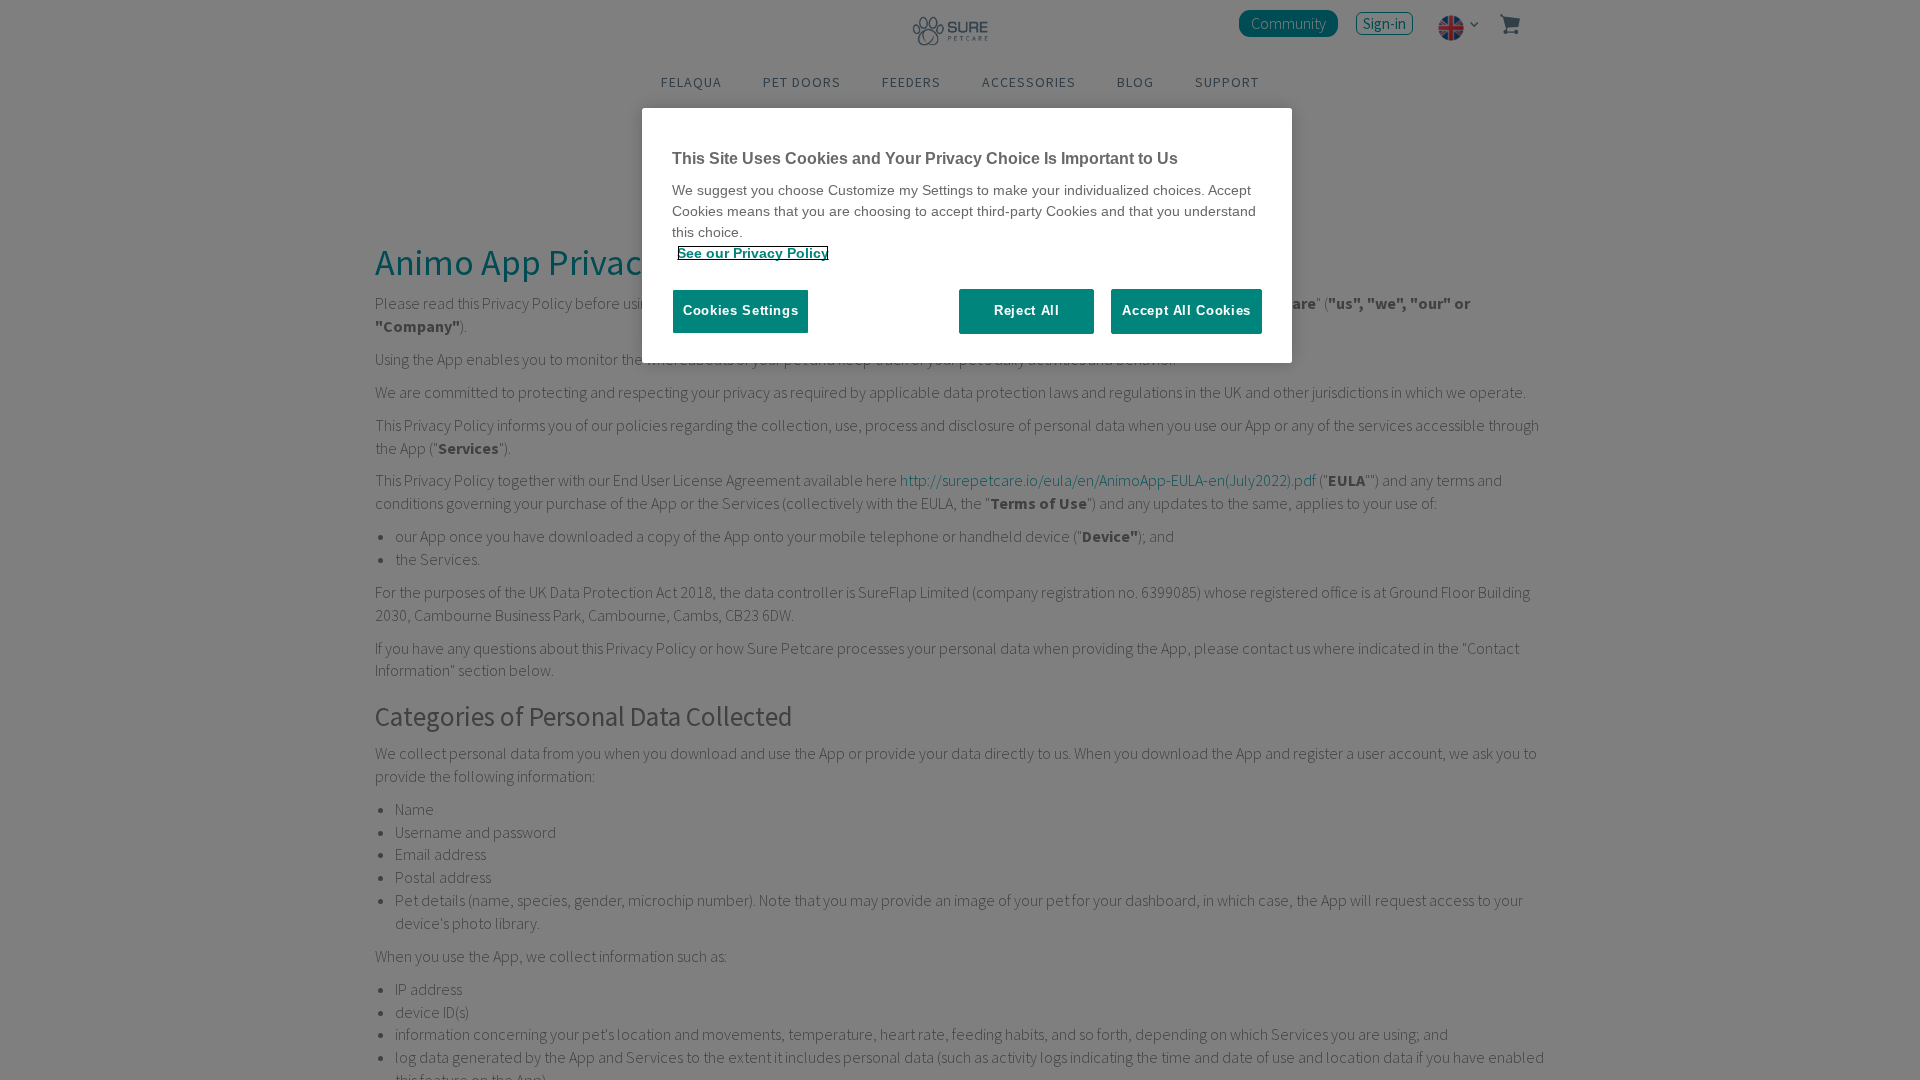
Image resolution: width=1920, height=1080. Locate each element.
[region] (967, 235)
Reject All (1027, 310)
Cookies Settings (740, 310)
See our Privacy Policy (753, 253)
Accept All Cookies (1186, 310)
